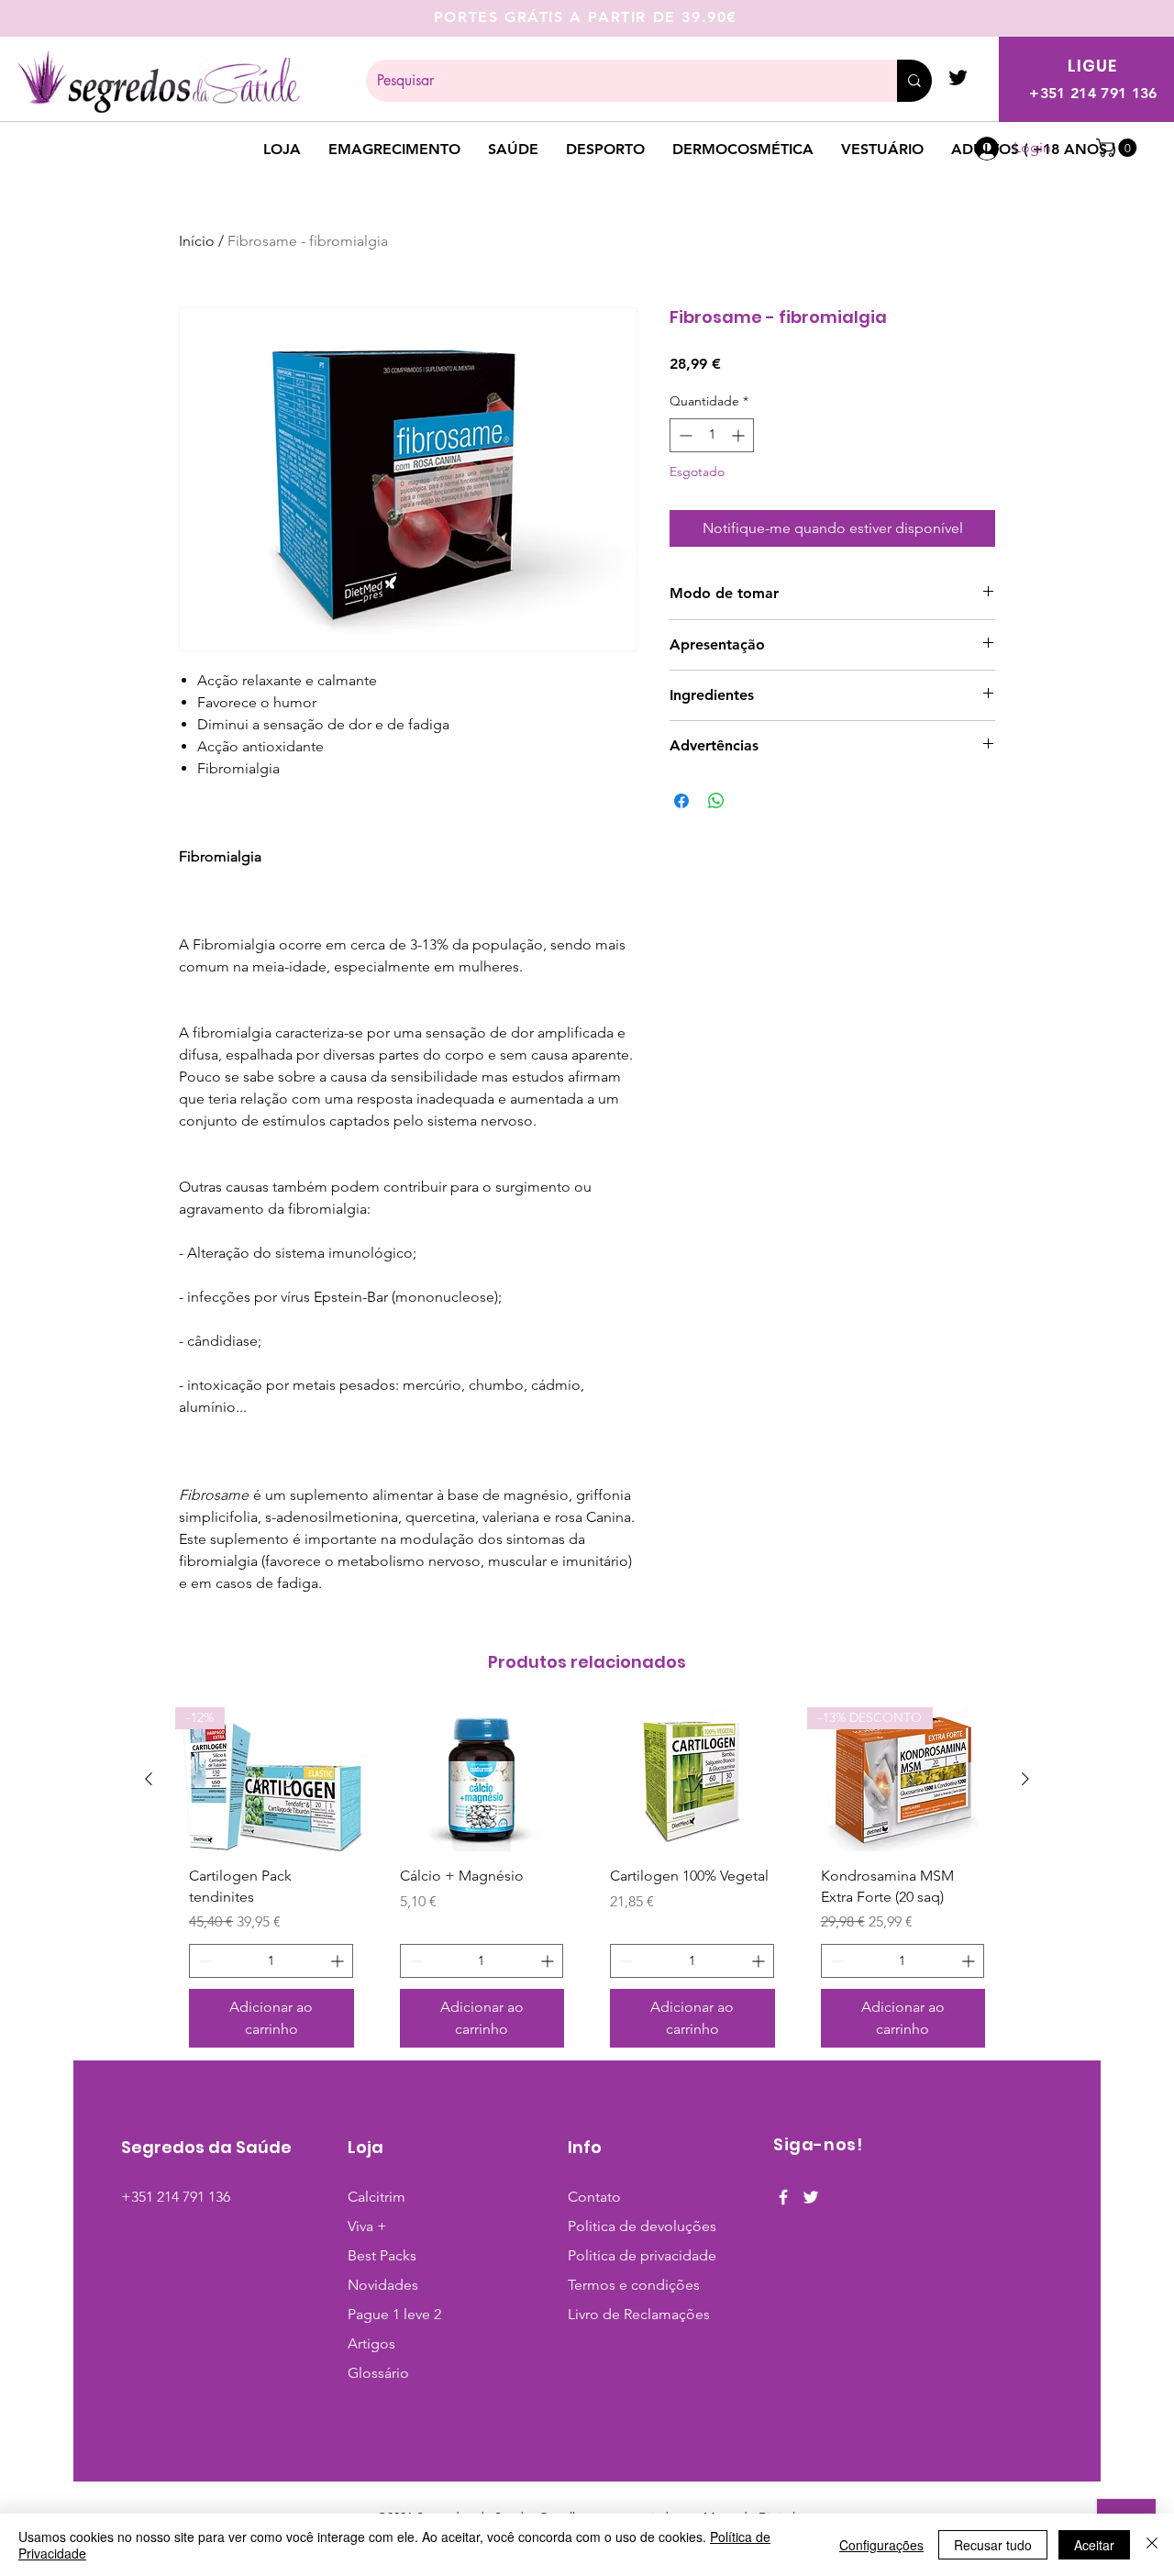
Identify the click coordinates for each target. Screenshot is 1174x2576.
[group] (587, 1884)
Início (197, 241)
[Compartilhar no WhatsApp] (716, 801)
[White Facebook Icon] (783, 2197)
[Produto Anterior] (149, 1779)
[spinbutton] (712, 435)
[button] (1119, 148)
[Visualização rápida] (482, 1779)
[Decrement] (684, 435)
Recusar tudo (993, 2545)
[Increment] (740, 435)
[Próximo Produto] (1025, 1779)
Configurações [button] (881, 2545)
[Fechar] (1152, 2545)
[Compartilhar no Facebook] (681, 801)
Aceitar (1094, 2545)
